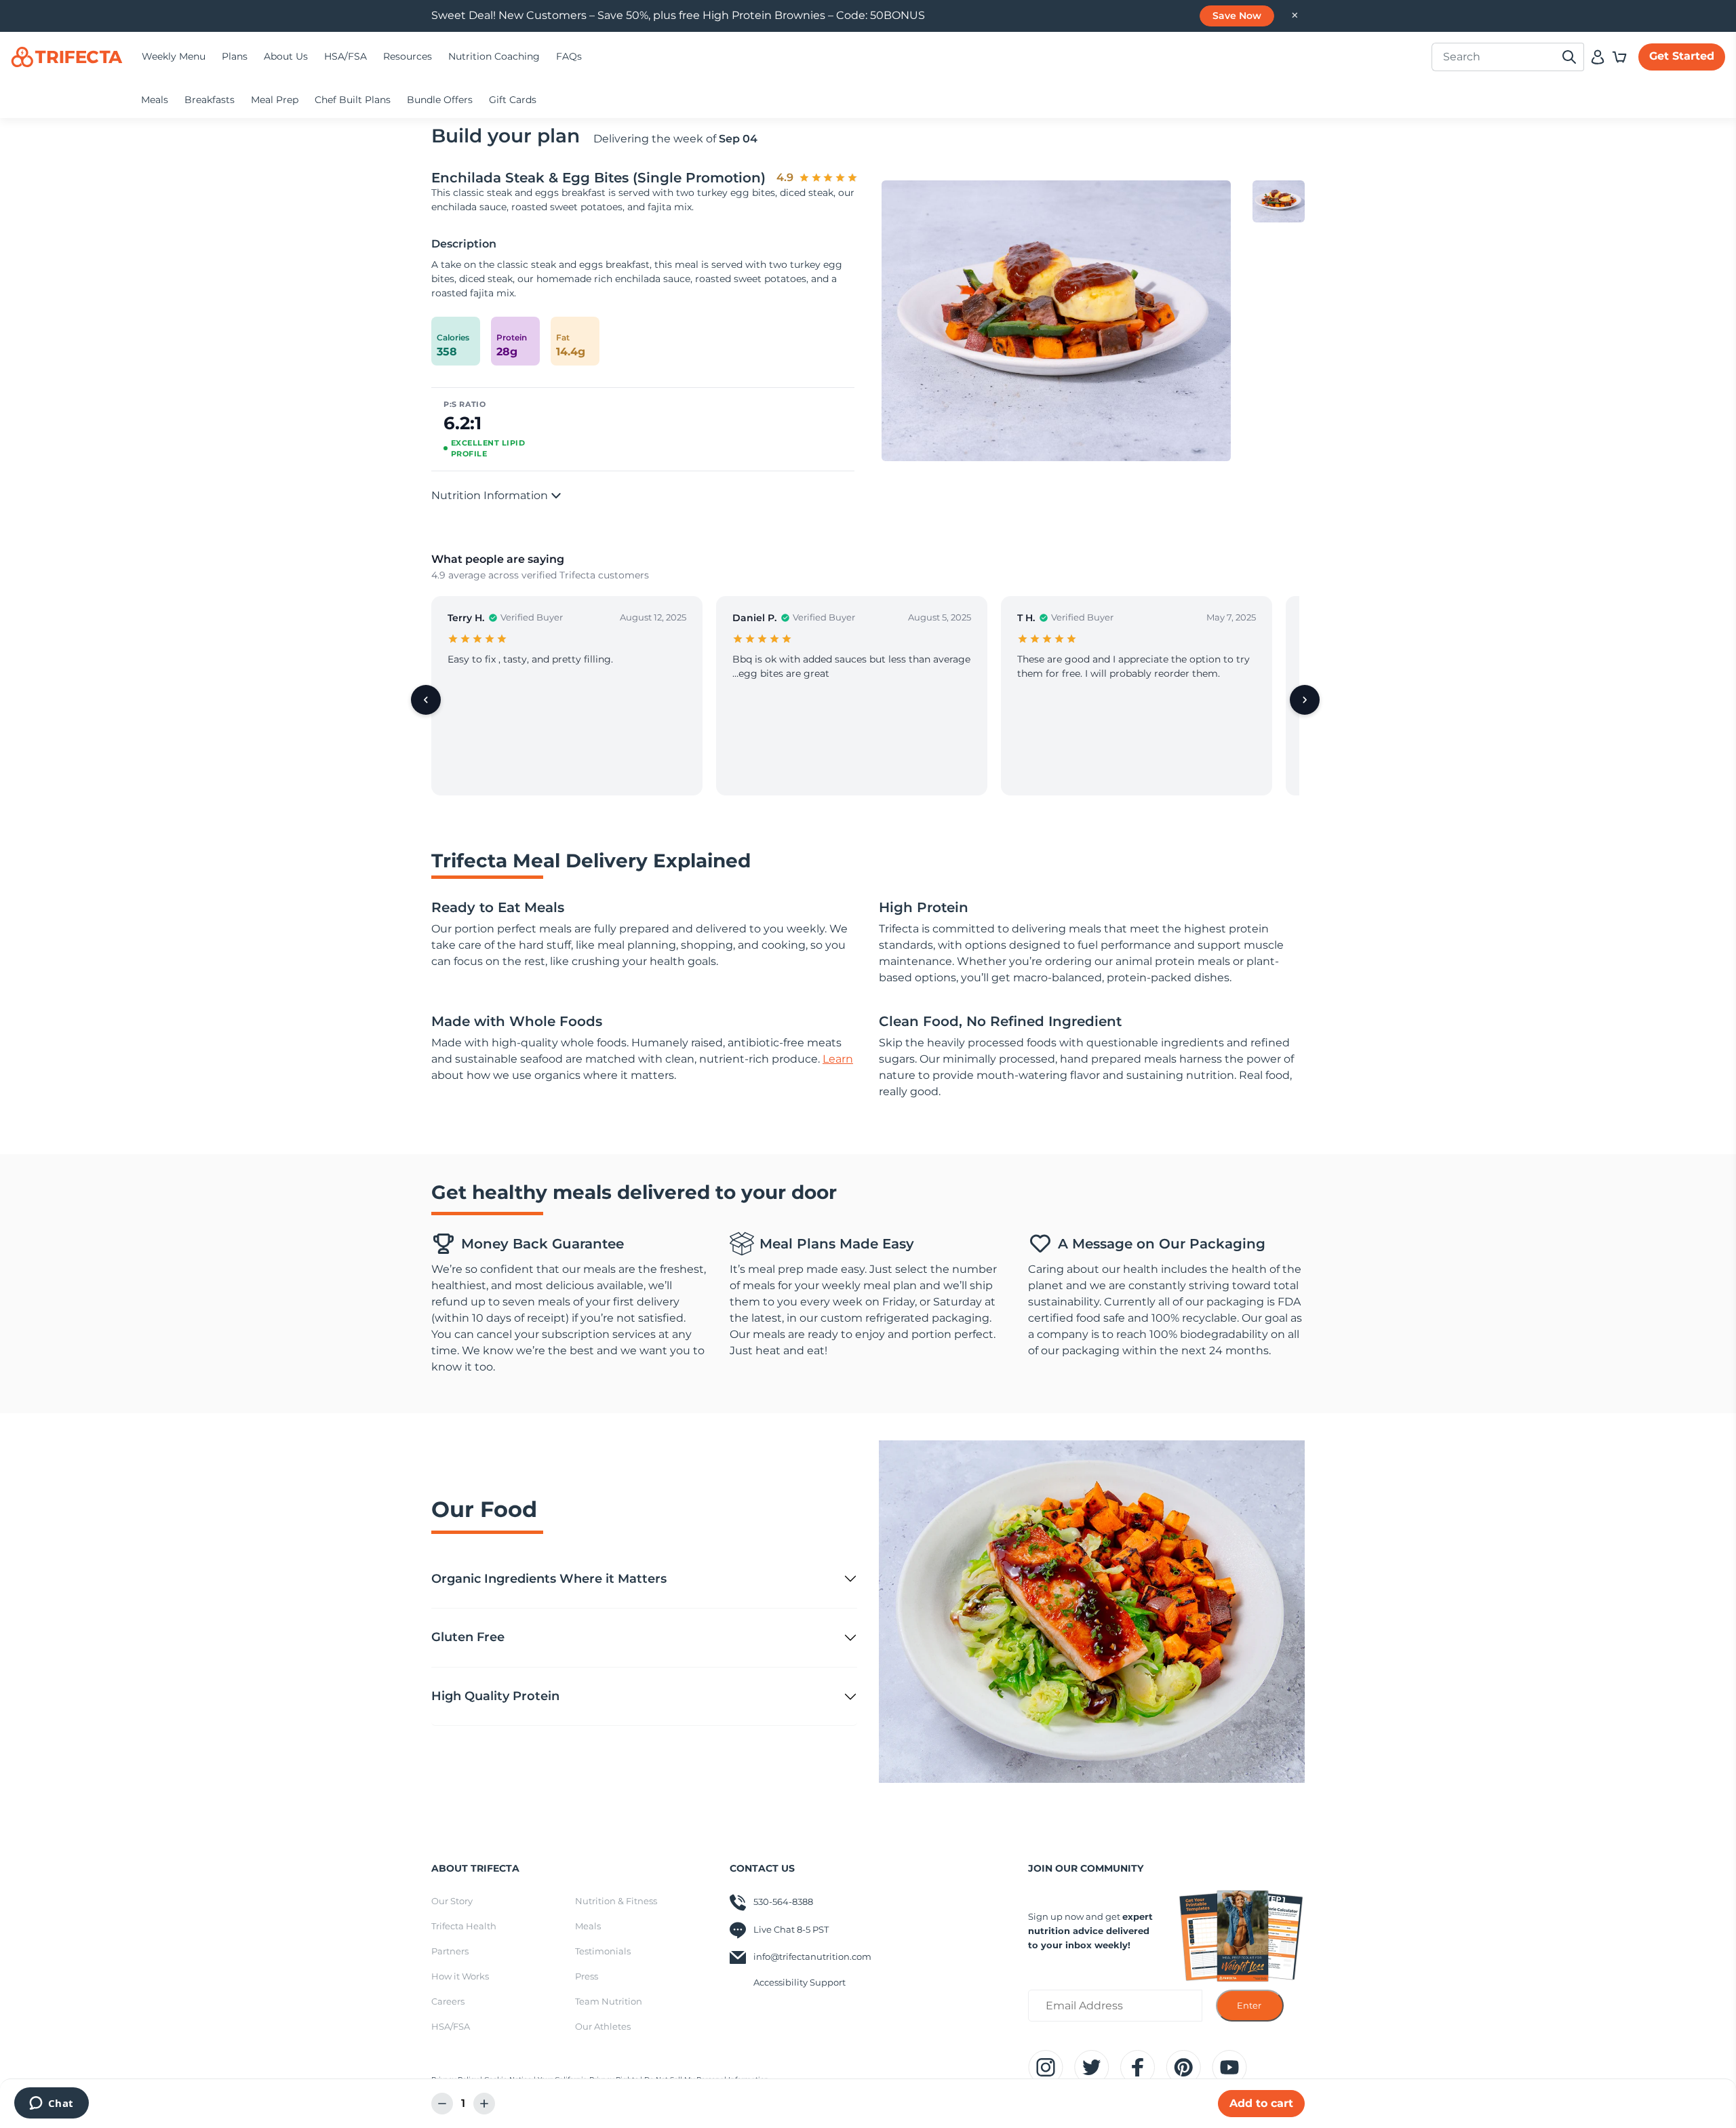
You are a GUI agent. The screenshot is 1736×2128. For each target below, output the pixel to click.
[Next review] (1305, 700)
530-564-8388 (783, 1902)
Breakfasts (210, 100)
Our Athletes (603, 2026)
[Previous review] (426, 700)
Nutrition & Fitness (616, 1901)
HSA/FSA (346, 56)
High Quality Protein (495, 1696)
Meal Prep (275, 100)
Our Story (452, 1901)
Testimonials (603, 1951)
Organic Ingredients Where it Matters (549, 1579)
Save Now (1237, 16)
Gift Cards (513, 100)
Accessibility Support (800, 1982)
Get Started (1682, 56)
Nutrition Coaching (494, 56)
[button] (1619, 57)
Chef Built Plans (353, 100)
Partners (450, 1951)
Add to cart (1261, 2103)
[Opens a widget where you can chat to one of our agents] (51, 2104)
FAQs (569, 56)
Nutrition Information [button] (491, 495)
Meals (155, 100)
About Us (286, 56)
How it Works (460, 1976)
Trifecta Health (464, 1926)
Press (587, 1976)
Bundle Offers (440, 100)
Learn (838, 1059)
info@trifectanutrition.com (812, 1956)
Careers (448, 2001)
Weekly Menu (174, 56)
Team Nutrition (609, 2001)
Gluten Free (468, 1637)
